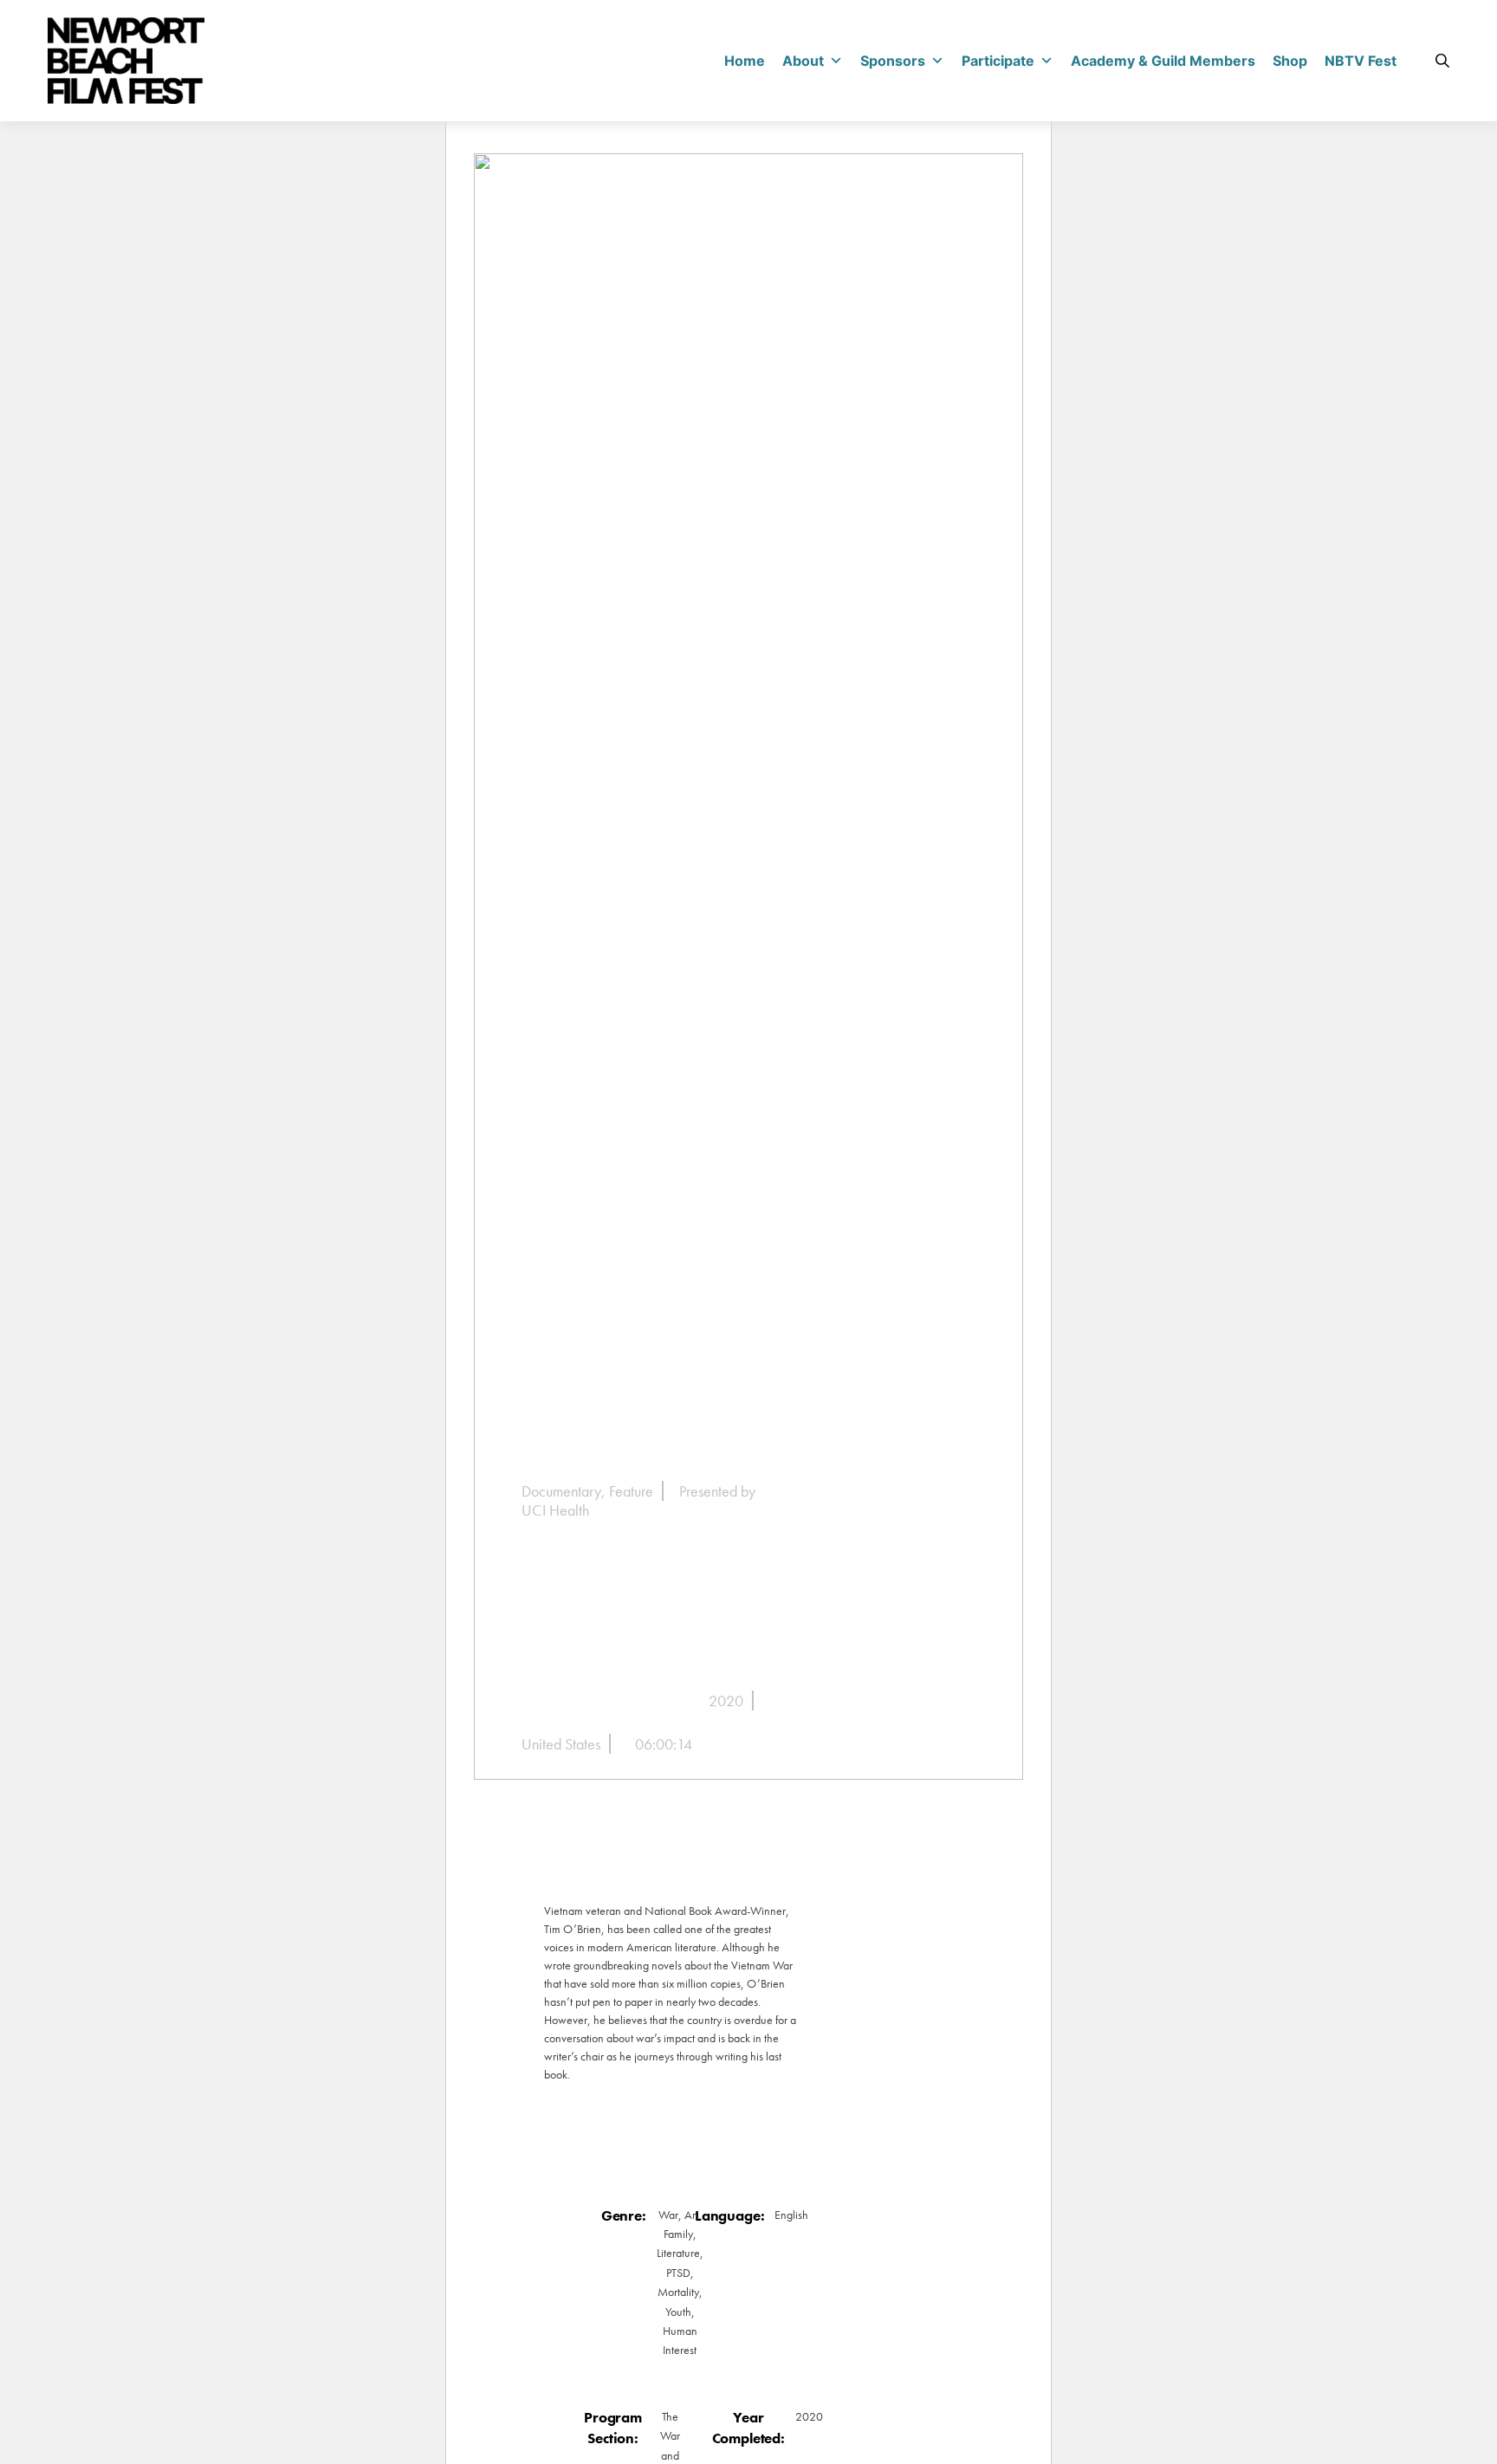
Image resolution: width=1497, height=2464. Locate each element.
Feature (631, 1491)
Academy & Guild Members (1163, 61)
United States (561, 1744)
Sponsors (893, 61)
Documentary (561, 1491)
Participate (998, 61)
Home (745, 61)
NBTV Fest (1361, 61)
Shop (1290, 61)
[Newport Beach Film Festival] (126, 61)
